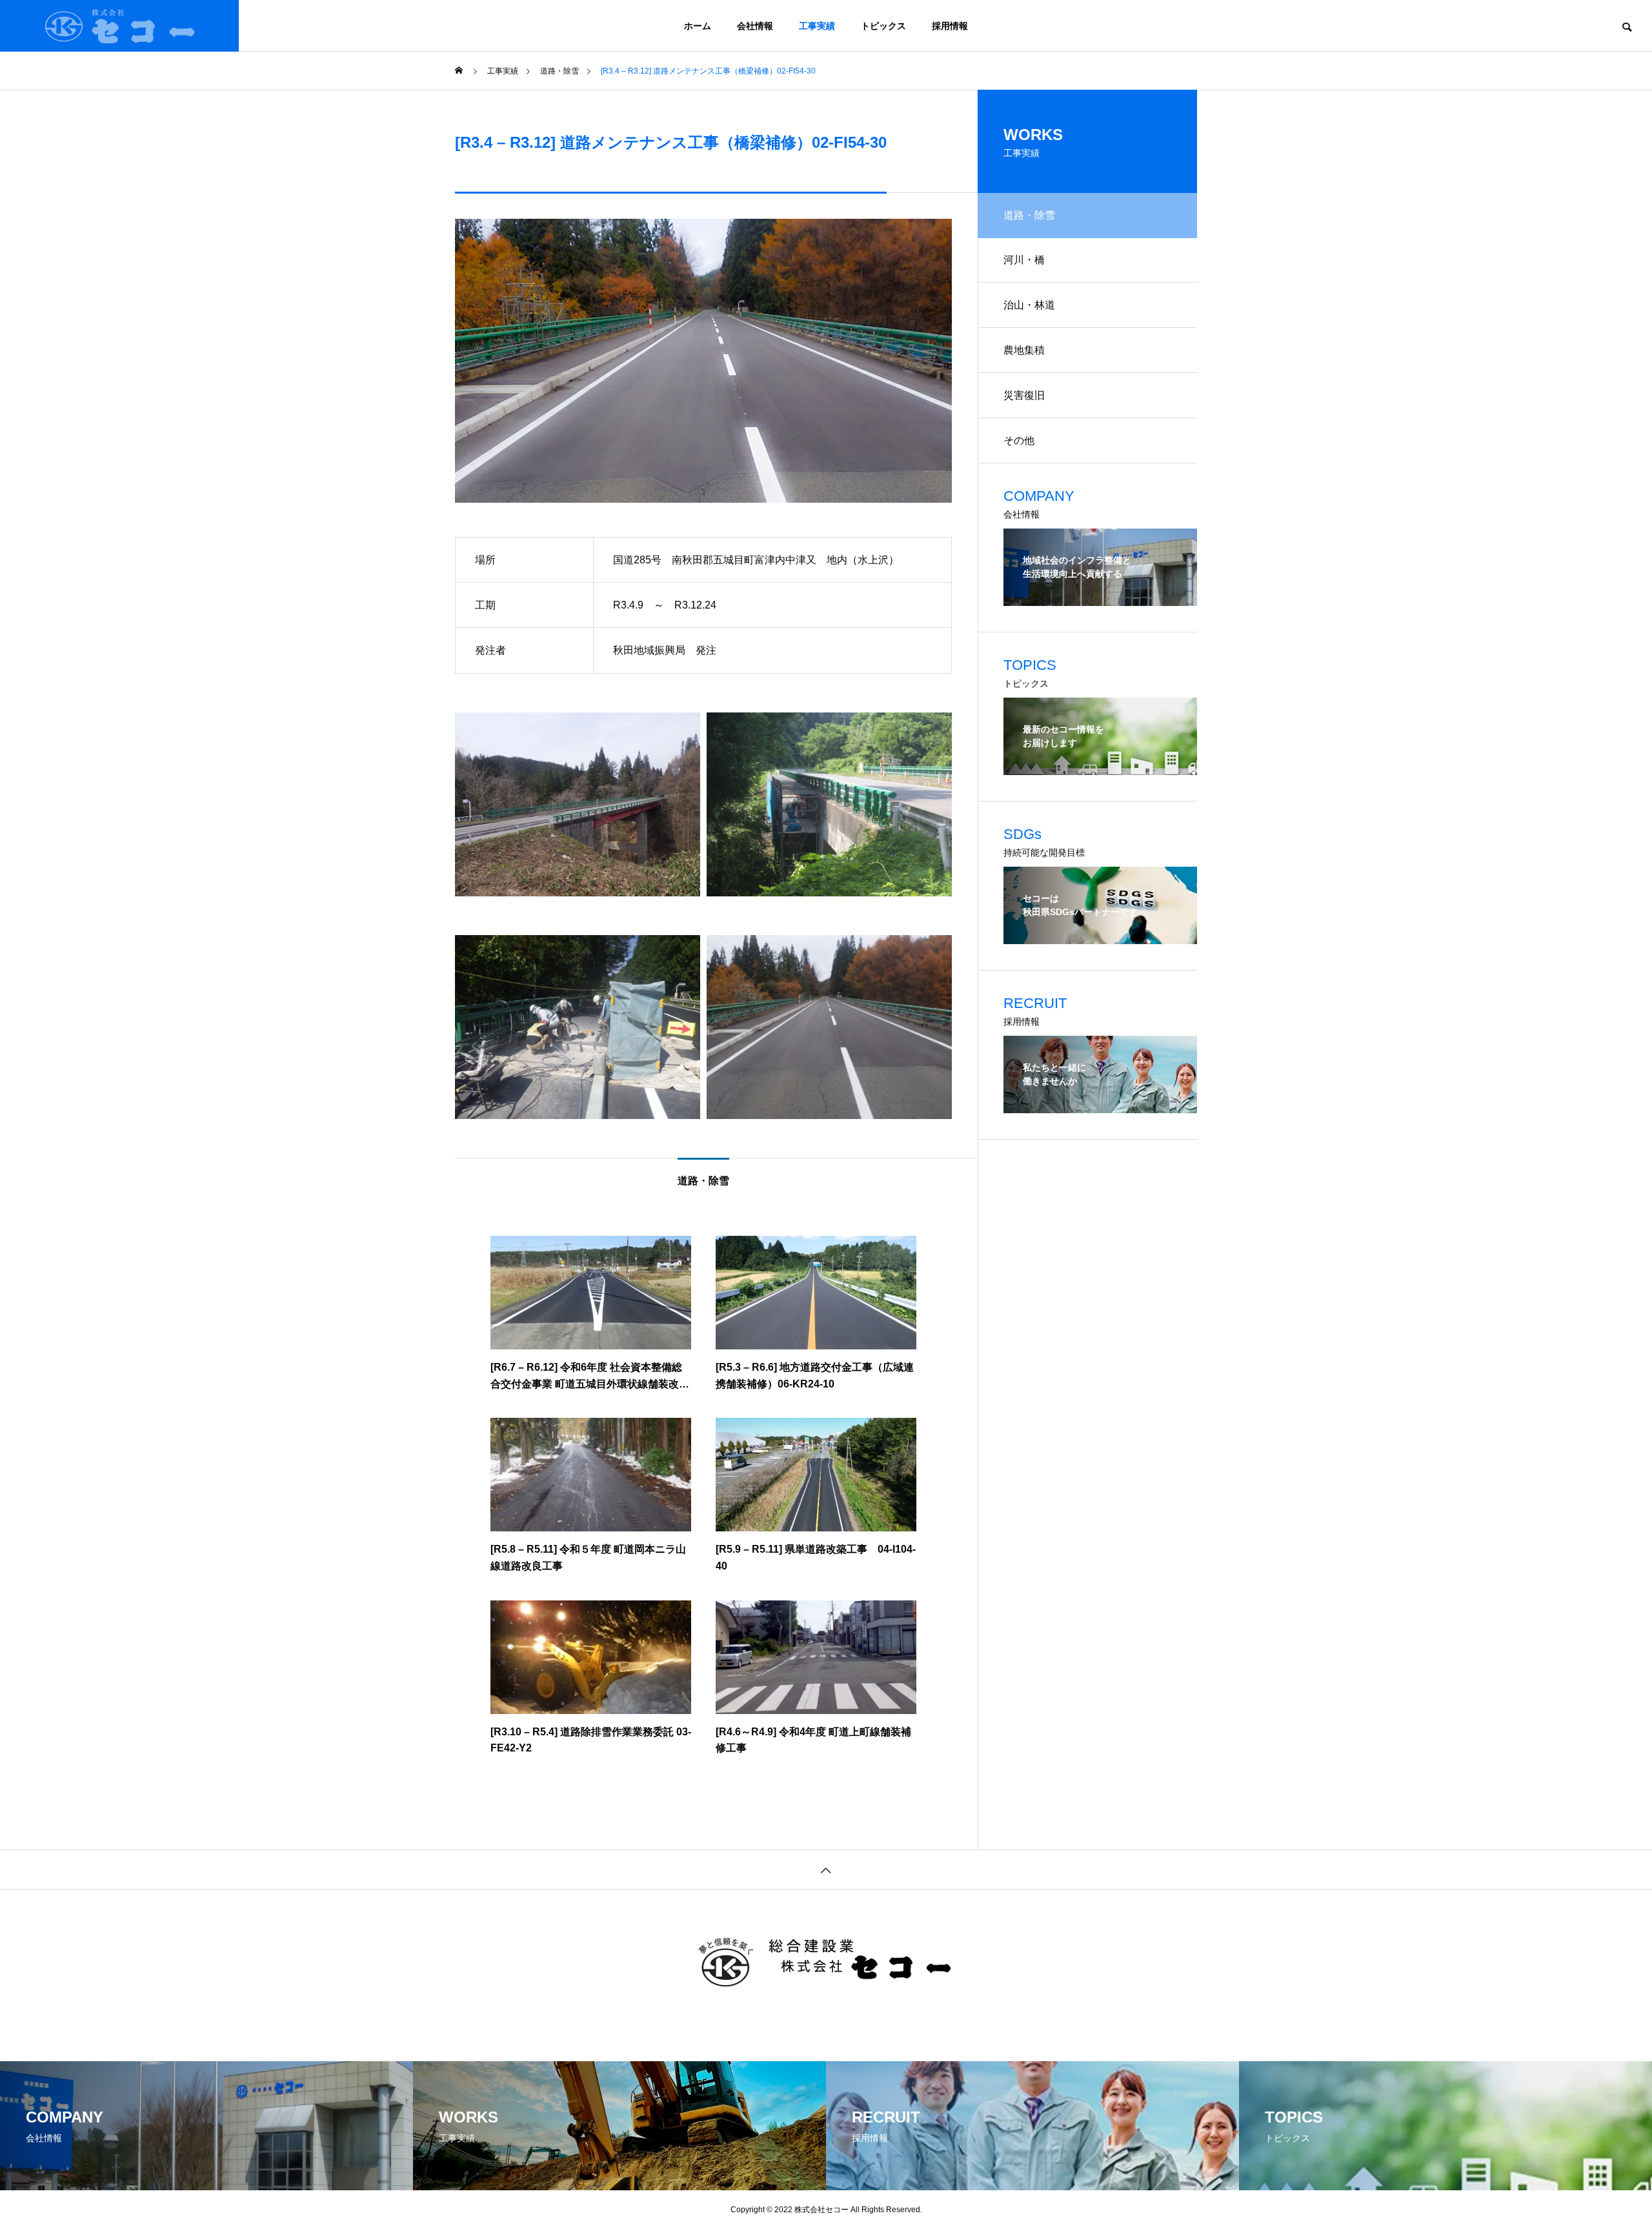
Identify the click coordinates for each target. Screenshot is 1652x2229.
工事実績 (817, 26)
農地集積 (1024, 350)
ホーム (698, 26)
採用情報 (950, 26)
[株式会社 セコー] (119, 26)
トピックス (883, 26)
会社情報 (755, 26)
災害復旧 (1024, 395)
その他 (1019, 440)
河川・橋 (1024, 260)
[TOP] (826, 1869)
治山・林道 (1029, 305)
